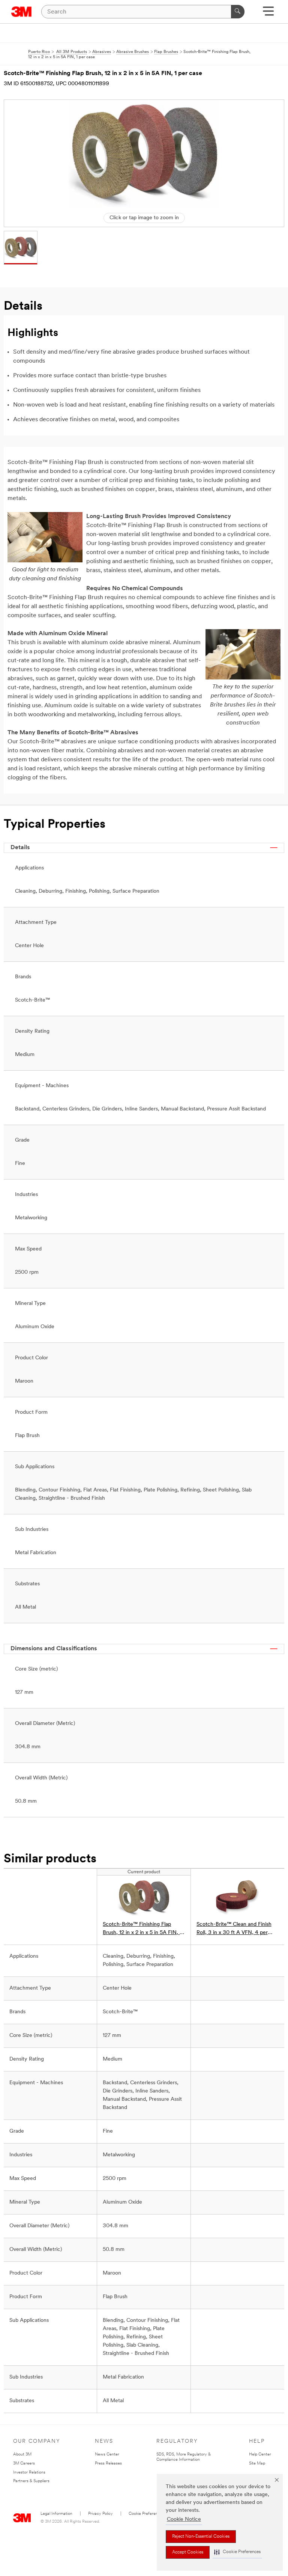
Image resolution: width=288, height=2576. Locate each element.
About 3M (22, 2455)
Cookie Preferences (146, 2514)
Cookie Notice (184, 2520)
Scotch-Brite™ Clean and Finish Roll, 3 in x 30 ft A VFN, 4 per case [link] (234, 1929)
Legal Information (56, 2514)
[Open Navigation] (268, 14)
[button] (237, 2552)
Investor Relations (29, 2473)
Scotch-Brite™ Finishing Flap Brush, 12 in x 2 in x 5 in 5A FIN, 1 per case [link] (142, 1929)
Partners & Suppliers (31, 2481)
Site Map (257, 2464)
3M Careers (24, 2464)
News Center (107, 2455)
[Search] (238, 12)
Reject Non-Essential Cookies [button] (201, 2537)
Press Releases (108, 2464)
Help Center (260, 2455)
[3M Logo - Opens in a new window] (22, 12)
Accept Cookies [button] (188, 2552)
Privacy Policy (100, 2514)
